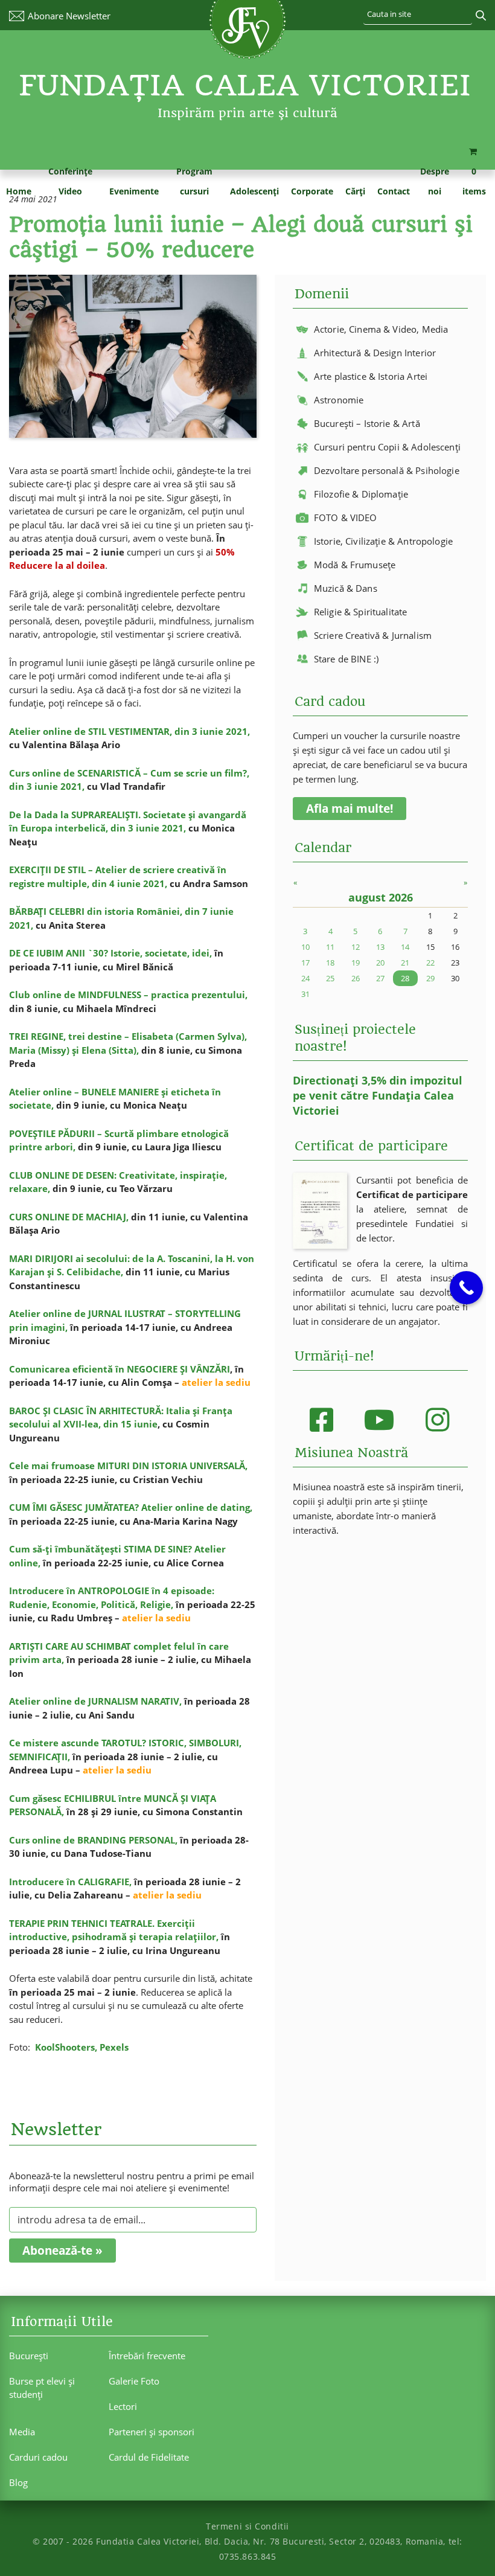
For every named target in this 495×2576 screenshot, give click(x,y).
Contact (394, 191)
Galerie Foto (134, 2381)
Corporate (312, 191)
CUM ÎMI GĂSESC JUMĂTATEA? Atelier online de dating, (131, 1507)
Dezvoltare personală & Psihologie (387, 470)
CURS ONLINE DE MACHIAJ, (69, 1217)
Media (22, 2432)
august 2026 (381, 897)
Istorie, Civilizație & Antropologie (383, 541)
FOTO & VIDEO (346, 517)
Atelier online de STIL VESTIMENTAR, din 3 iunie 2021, (129, 731)
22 (430, 963)
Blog (18, 2482)
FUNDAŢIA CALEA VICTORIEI (245, 85)
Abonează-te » (62, 2251)
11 (330, 947)
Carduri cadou (38, 2457)
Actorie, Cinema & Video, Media (381, 329)
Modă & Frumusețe (355, 565)
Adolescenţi (254, 191)
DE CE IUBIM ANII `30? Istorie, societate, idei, (110, 953)
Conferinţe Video (70, 181)
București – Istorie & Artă (367, 423)
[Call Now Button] (466, 1288)
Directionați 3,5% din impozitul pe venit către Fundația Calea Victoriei (378, 1095)
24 (305, 978)
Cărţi (355, 191)
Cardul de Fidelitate (149, 2457)
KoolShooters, (67, 2047)
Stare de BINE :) (346, 659)
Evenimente (134, 191)
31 (305, 994)
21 (405, 963)
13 (380, 947)
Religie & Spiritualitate (361, 612)
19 (356, 963)
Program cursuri (194, 181)
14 (405, 947)
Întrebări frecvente (147, 2356)
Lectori (123, 2406)
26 (356, 978)
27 (380, 978)
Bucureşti (29, 2356)
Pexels (114, 2047)
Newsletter (69, 16)
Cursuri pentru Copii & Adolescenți (387, 447)
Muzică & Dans (346, 588)
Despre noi (435, 181)
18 (330, 963)
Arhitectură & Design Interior (375, 353)
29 (430, 978)
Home (19, 191)
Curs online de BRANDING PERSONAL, (93, 1840)
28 (405, 978)
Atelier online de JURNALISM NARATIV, (95, 1701)
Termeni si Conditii (247, 2526)
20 (380, 963)
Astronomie (339, 400)
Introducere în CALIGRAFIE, (70, 1882)
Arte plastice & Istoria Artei (371, 376)
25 (330, 978)
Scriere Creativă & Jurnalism (373, 635)
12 (356, 947)
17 (305, 963)
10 (305, 947)
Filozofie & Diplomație (361, 494)
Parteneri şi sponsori (152, 2432)
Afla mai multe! (350, 809)
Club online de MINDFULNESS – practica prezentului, (128, 995)
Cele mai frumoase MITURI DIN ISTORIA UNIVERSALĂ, (128, 1466)
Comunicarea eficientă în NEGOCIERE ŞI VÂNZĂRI (120, 1369)
